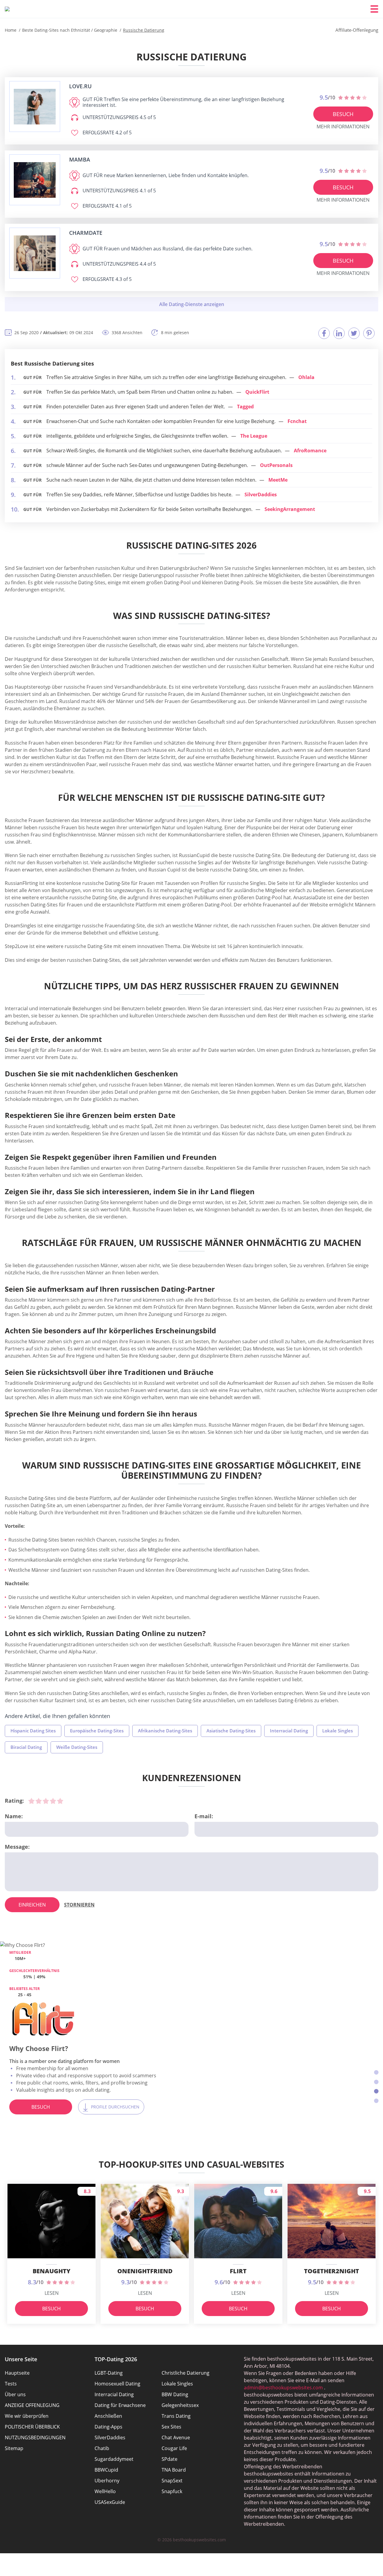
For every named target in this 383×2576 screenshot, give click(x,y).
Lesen (52, 2293)
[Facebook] (324, 333)
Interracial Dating (289, 1731)
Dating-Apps (108, 2427)
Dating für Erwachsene (120, 2405)
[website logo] (35, 107)
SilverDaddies (261, 494)
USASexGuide (110, 2502)
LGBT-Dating (109, 2373)
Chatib (102, 2448)
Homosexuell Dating (117, 2384)
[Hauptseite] (7, 9)
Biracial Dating (26, 1747)
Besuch (343, 114)
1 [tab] (376, 2072)
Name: (14, 1816)
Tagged (245, 407)
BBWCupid (106, 2470)
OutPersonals (276, 465)
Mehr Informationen (343, 127)
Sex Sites (171, 2427)
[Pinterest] (369, 333)
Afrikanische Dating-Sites (165, 1731)
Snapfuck (172, 2491)
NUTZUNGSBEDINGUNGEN (35, 2437)
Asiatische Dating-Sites (231, 1731)
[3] (46, 1801)
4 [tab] (376, 2101)
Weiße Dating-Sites (77, 1747)
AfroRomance (310, 451)
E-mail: (204, 1816)
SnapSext (172, 2481)
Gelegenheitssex (180, 2405)
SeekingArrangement (290, 509)
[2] (39, 1801)
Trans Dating (176, 2416)
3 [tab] (376, 2091)
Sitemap (14, 2448)
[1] (31, 1801)
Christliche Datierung (186, 2373)
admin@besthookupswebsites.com (283, 2388)
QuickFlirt (257, 392)
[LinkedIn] (339, 333)
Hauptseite (17, 2373)
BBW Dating (175, 2394)
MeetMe (278, 480)
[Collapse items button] (191, 304)
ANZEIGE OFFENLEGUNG (32, 2405)
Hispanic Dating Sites (33, 1731)
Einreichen (32, 1905)
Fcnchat (297, 421)
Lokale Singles (338, 1731)
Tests (11, 2384)
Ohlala (306, 377)
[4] (53, 1801)
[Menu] (374, 9)
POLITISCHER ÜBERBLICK (32, 2427)
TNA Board (174, 2470)
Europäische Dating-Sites (97, 1731)
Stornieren (79, 1905)
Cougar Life (174, 2448)
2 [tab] (376, 2082)
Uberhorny (107, 2481)
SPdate (170, 2459)
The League (254, 436)
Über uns (15, 2394)
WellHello (105, 2491)
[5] (60, 1801)
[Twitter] (354, 333)
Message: (17, 1847)
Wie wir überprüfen (27, 2416)
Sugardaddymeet (114, 2459)
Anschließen (108, 2416)
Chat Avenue (176, 2437)
